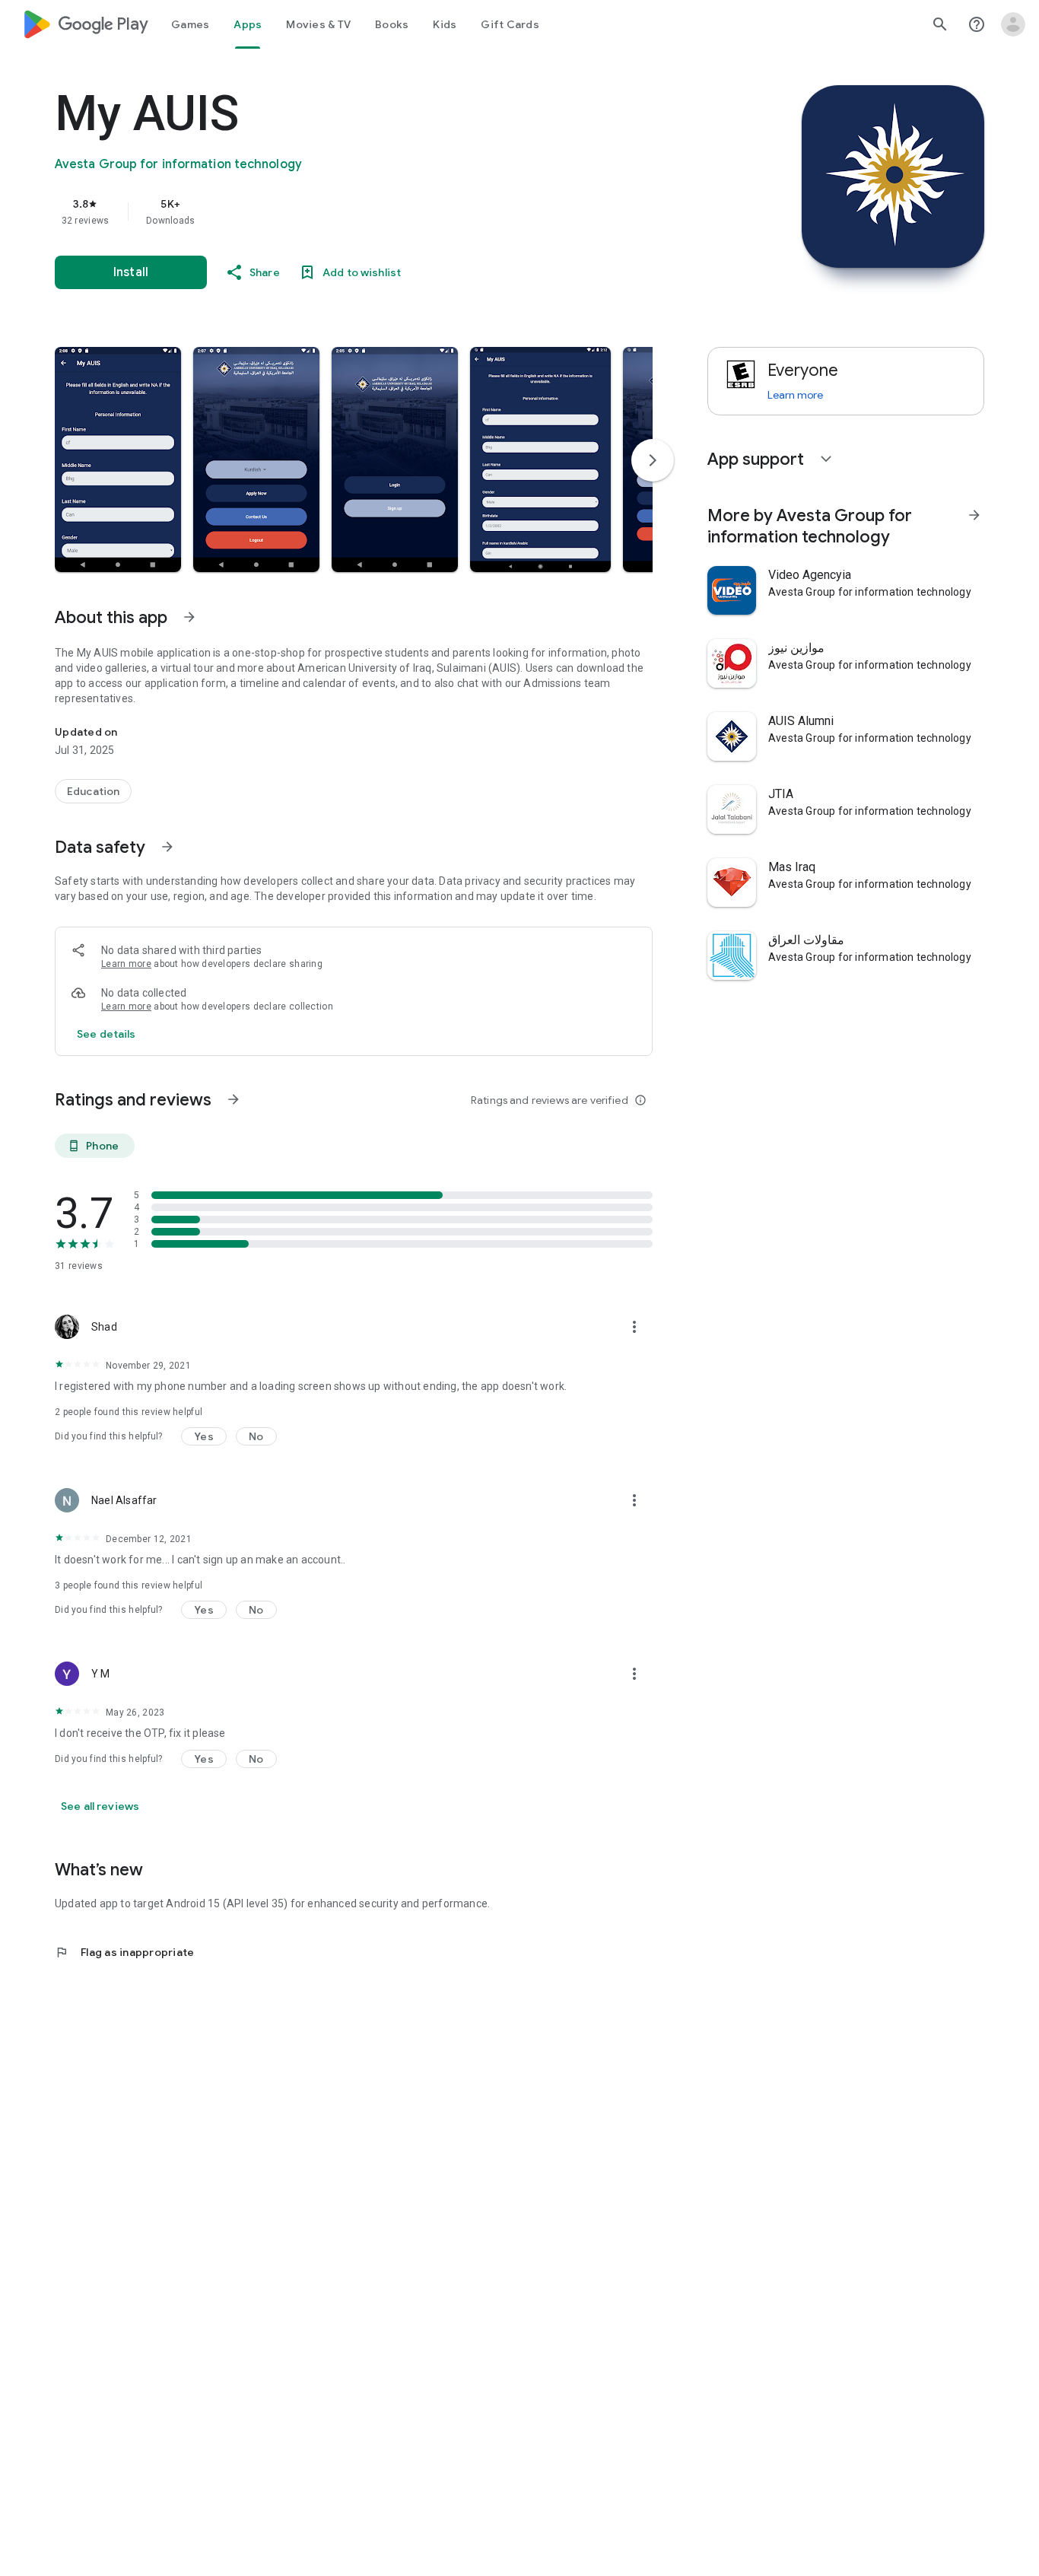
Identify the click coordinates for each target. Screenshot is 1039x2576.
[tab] (190, 24)
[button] (118, 460)
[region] (359, 211)
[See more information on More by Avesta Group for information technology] (974, 515)
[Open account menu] (1013, 24)
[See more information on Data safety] (167, 847)
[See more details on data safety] (106, 1034)
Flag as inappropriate (124, 1952)
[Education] (93, 791)
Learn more (126, 964)
